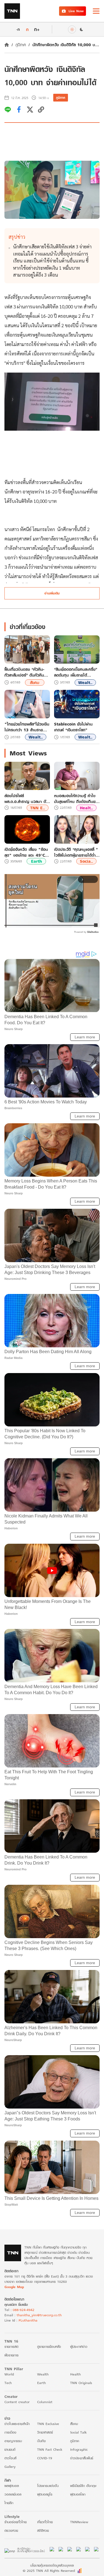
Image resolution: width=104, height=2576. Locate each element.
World (9, 2374)
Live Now (76, 11)
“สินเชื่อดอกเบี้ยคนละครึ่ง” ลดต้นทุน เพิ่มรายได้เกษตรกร (76, 672)
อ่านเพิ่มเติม (52, 593)
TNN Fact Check (50, 2449)
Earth (36, 861)
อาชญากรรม (13, 2441)
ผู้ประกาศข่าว (79, 2347)
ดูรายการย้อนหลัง (49, 2347)
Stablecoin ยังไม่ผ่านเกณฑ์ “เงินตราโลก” (73, 727)
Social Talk (78, 2432)
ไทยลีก (9, 2503)
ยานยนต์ (10, 2449)
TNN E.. (38, 808)
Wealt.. (85, 683)
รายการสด (11, 2347)
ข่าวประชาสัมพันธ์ (82, 2458)
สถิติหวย (43, 2530)
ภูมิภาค (21, 45)
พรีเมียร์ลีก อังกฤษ (83, 2486)
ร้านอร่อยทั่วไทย (16, 2522)
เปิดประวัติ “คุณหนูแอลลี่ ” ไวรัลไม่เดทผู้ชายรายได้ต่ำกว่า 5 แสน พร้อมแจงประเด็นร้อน (76, 852)
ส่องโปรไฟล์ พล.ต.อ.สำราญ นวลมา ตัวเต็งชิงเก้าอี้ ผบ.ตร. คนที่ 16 (26, 799)
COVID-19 (45, 2458)
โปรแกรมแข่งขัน (48, 2486)
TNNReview (79, 2522)
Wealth (43, 2374)
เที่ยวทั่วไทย (45, 2522)
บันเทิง (41, 2441)
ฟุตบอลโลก (78, 2494)
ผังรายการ (12, 2355)
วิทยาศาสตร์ (45, 2432)
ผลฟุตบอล (12, 2486)
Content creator (17, 2402)
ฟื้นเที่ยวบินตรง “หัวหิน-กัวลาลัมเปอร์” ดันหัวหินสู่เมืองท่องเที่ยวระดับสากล (25, 672)
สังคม (35, 683)
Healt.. (86, 808)
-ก (18, 29)
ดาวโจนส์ (10, 2458)
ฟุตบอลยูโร (45, 2494)
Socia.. (86, 861)
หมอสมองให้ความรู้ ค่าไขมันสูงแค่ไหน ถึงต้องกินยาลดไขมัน (76, 799)
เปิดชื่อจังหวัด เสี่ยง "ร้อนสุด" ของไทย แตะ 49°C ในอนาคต (26, 852)
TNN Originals (81, 2383)
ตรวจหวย (11, 2530)
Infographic (79, 2449)
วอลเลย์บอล (13, 2494)
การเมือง (10, 2432)
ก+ (37, 29)
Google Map (14, 2287)
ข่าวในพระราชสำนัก (17, 2424)
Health (75, 2374)
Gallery (10, 2467)
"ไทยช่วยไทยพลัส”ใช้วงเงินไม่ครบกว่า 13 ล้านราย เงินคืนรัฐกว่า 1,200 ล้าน (27, 727)
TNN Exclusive (48, 2424)
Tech (8, 2383)
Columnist (45, 2402)
